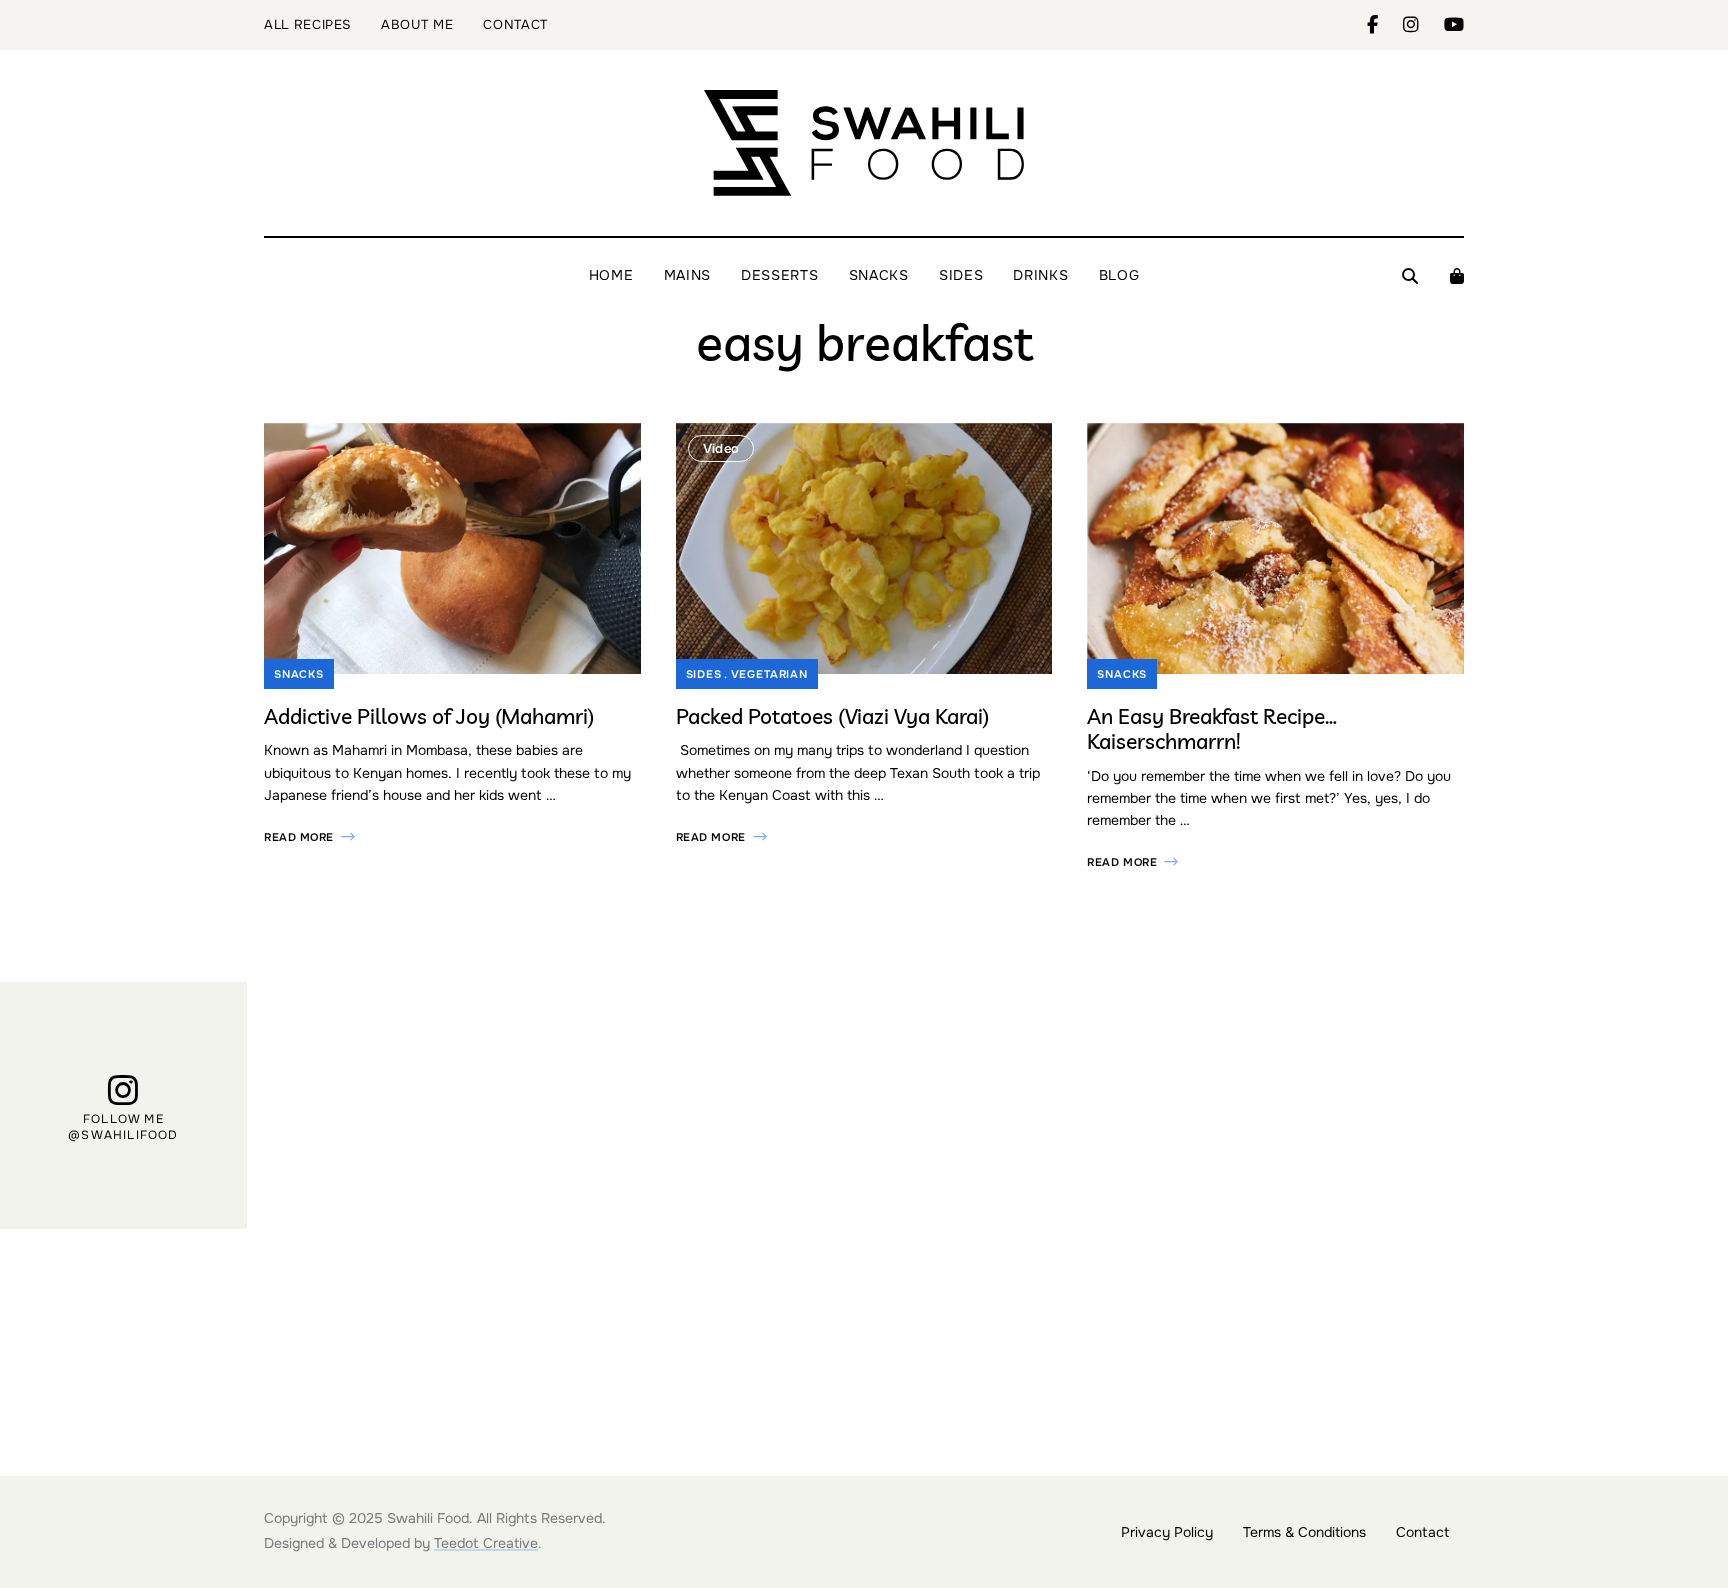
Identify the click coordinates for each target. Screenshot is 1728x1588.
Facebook (1385, 25)
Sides (704, 674)
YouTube (1454, 25)
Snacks (299, 674)
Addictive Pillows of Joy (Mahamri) (429, 716)
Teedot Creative (486, 1543)
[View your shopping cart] (1457, 276)
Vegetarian (769, 674)
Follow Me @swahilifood (123, 1127)
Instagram (1423, 25)
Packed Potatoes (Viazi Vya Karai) (832, 716)
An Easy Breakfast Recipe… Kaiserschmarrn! (1212, 728)
